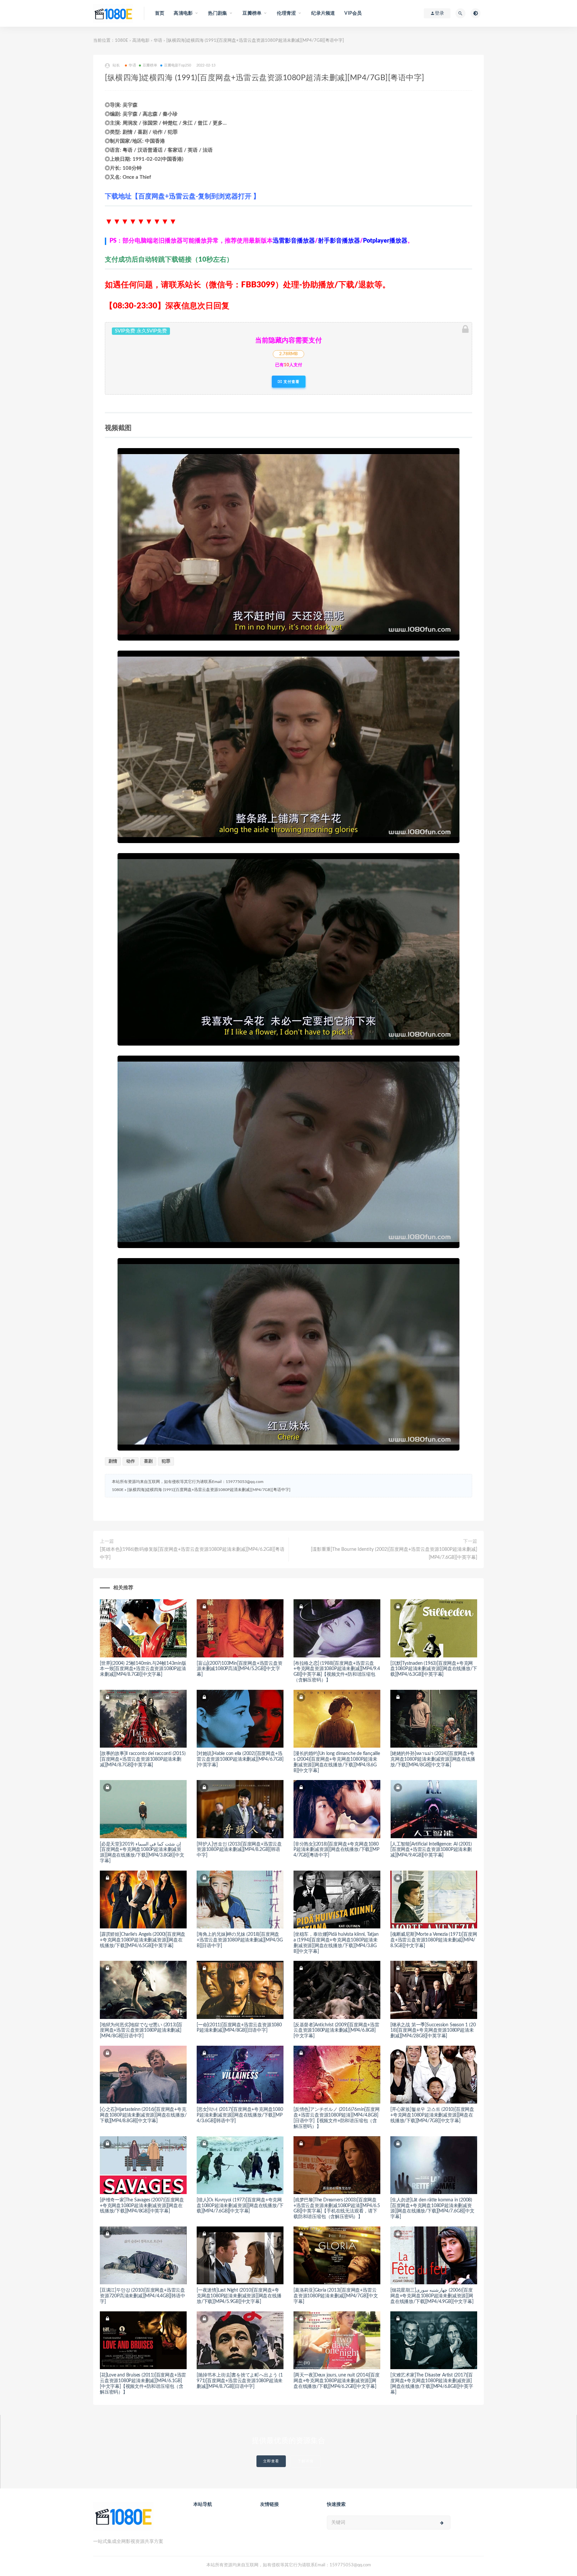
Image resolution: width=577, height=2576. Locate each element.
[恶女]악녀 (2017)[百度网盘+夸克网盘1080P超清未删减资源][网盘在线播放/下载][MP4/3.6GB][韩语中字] (240, 2115)
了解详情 (306, 2461)
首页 (160, 13)
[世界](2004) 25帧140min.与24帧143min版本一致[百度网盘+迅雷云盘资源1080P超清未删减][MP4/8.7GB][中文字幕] (143, 1669)
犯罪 (166, 1461)
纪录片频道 (323, 13)
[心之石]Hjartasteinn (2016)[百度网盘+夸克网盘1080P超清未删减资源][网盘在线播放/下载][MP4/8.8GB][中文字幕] (143, 2115)
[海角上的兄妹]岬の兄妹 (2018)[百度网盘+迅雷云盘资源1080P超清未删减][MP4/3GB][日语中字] (240, 1940)
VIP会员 (353, 13)
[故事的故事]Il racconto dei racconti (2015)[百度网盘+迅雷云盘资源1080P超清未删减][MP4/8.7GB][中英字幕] (143, 1759)
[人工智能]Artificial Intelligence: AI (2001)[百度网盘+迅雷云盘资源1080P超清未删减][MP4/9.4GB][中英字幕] (431, 1850)
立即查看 (271, 2461)
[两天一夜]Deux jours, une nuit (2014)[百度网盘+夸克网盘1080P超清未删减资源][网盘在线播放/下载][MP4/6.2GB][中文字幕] (337, 2381)
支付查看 (291, 382)
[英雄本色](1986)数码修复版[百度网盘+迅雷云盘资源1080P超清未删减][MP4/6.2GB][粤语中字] (192, 1553)
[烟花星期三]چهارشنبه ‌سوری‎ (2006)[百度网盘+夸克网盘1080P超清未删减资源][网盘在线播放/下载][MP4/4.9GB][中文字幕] (432, 2296)
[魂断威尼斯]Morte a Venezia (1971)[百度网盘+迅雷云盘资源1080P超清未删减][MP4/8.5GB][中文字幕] (434, 1940)
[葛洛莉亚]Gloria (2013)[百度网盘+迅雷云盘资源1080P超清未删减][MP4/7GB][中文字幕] (336, 2296)
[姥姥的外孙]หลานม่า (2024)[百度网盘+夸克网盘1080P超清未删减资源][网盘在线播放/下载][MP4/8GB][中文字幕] (433, 1759)
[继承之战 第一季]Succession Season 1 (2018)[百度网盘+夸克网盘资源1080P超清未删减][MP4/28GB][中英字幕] (433, 2031)
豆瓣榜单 (150, 65)
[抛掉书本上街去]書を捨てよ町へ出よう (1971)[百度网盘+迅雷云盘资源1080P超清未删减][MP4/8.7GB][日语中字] (240, 2381)
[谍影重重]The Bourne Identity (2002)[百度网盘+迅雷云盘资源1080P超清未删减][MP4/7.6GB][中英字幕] (394, 1553)
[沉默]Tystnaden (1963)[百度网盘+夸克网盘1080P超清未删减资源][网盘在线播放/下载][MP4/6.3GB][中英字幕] (434, 1669)
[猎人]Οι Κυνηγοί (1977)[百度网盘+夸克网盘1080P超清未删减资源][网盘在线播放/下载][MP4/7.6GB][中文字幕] (240, 2206)
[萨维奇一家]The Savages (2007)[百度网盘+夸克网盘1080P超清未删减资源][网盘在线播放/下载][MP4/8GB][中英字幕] (142, 2206)
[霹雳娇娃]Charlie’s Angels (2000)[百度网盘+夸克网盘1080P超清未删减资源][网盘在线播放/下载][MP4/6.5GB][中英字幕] (143, 1940)
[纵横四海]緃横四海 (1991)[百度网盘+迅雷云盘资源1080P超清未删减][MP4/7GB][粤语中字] (209, 1490)
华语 (158, 41)
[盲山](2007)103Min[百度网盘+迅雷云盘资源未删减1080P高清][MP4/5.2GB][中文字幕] (240, 1669)
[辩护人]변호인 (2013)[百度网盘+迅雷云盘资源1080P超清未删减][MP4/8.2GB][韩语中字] (239, 1850)
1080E (122, 41)
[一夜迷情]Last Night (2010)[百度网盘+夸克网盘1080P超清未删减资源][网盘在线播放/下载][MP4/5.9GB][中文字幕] (239, 2296)
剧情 (113, 1461)
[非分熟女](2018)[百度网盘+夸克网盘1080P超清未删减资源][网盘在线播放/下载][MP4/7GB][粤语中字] (336, 1850)
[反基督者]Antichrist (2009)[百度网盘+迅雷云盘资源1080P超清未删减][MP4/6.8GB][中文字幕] (336, 2031)
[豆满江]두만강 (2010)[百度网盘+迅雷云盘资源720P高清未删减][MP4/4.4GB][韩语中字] (143, 2296)
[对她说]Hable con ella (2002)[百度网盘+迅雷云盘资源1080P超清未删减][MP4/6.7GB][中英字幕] (240, 1759)
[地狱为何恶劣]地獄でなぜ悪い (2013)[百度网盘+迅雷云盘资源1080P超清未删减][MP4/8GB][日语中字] (141, 2031)
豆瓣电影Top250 (178, 65)
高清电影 (141, 41)
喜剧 (148, 1461)
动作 (131, 1461)
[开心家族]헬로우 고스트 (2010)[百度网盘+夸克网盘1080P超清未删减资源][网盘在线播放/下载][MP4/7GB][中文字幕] (432, 2115)
